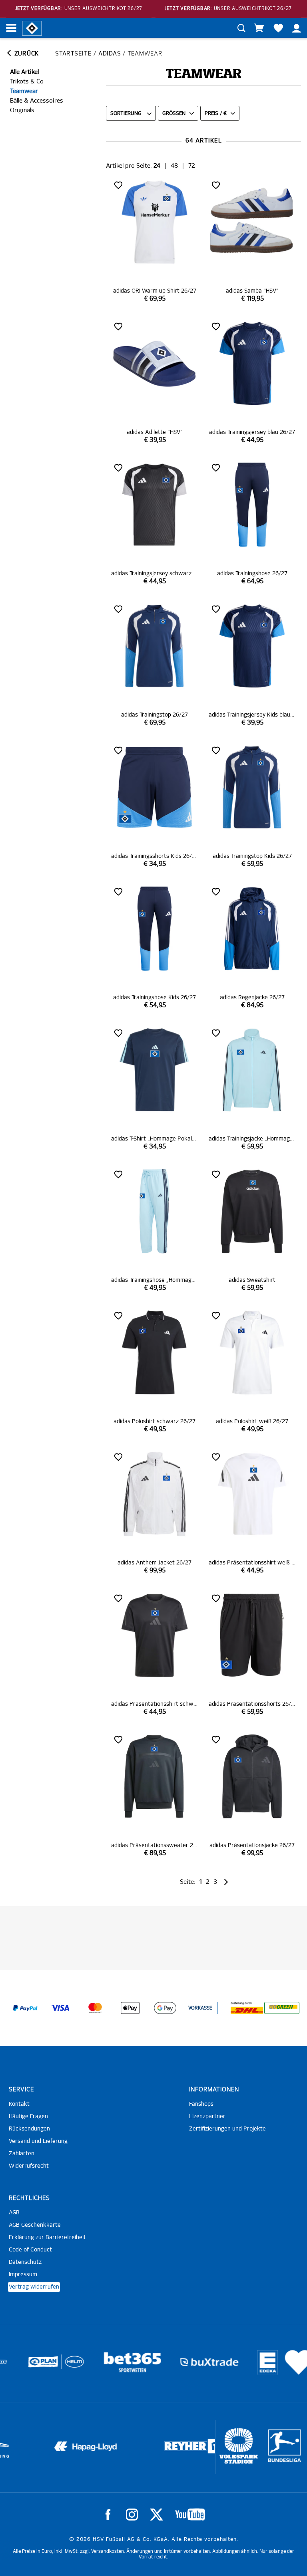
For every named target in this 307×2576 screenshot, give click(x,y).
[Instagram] (132, 2515)
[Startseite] (32, 28)
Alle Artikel (24, 72)
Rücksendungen (29, 2129)
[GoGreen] (282, 2008)
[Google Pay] (165, 2008)
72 (192, 166)
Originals (22, 110)
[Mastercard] (95, 2008)
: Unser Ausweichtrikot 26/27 (79, 9)
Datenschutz (25, 2262)
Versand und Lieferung (38, 2141)
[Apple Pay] (130, 2008)
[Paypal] (25, 2008)
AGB (14, 2213)
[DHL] (247, 2008)
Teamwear (24, 91)
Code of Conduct (30, 2250)
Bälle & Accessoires (37, 101)
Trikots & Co (27, 82)
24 (157, 166)
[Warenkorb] (259, 28)
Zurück (26, 54)
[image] (155, 241)
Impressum (23, 2275)
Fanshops (201, 2104)
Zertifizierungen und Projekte (227, 2129)
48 (174, 166)
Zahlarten (22, 2154)
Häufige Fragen (28, 2117)
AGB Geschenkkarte (35, 2225)
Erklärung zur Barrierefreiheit (47, 2237)
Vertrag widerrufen (34, 2287)
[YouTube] (190, 2515)
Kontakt (19, 2104)
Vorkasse (200, 2008)
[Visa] (60, 2008)
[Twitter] (156, 2515)
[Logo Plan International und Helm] (22, 2365)
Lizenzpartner (207, 2117)
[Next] (225, 1882)
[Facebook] (108, 2515)
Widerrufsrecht (29, 2166)
